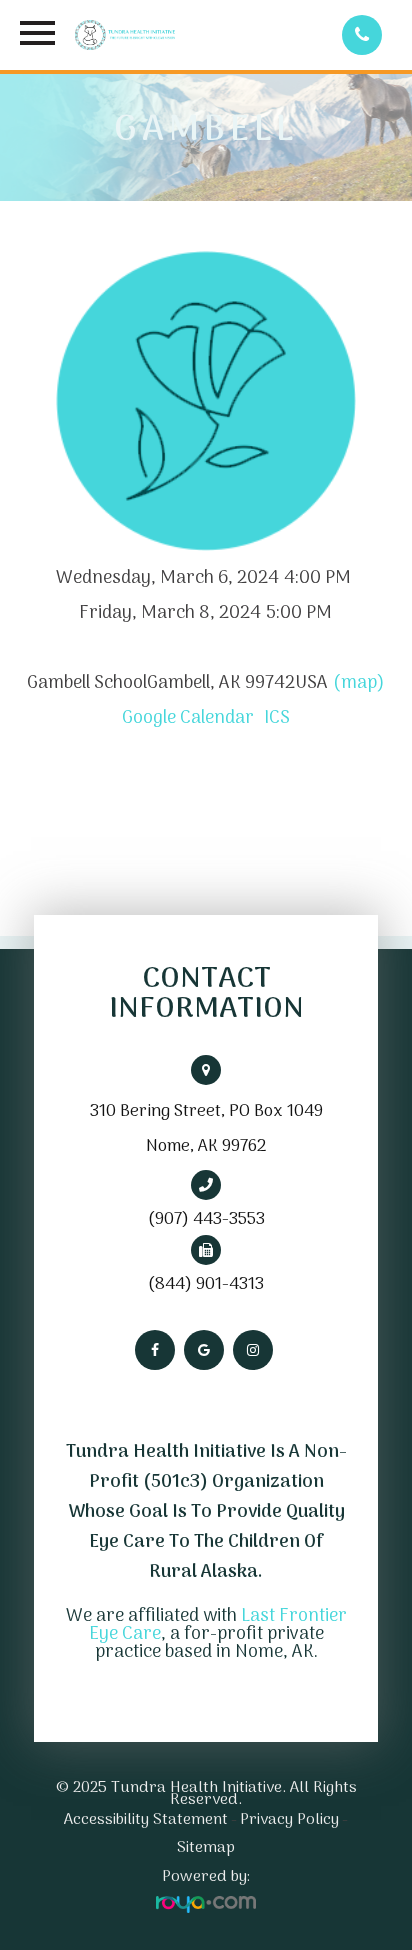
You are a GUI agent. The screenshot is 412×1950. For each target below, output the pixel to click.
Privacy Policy (289, 1820)
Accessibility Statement (146, 1820)
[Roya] (206, 1905)
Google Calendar (188, 718)
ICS (277, 718)
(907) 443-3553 (206, 1220)
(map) (359, 683)
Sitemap (206, 1848)
